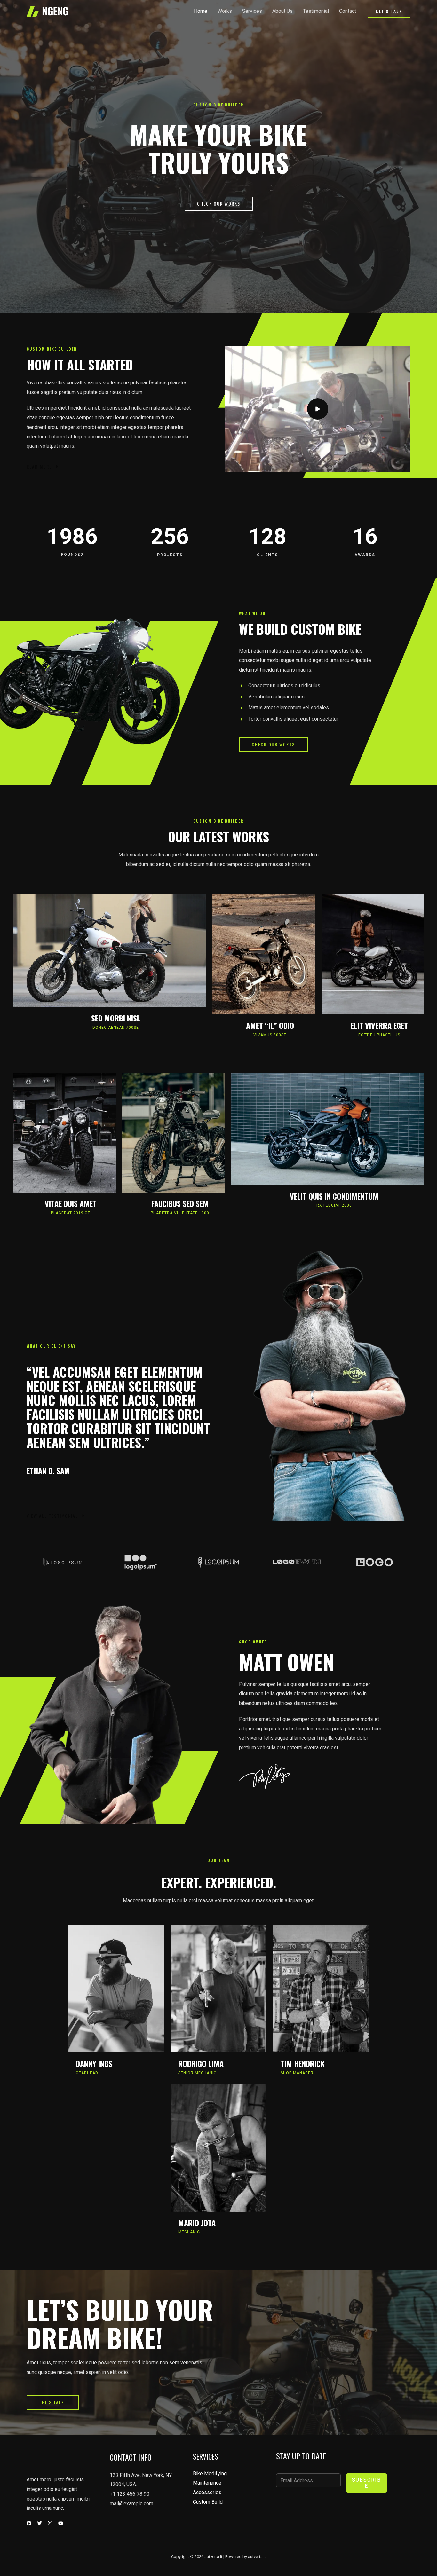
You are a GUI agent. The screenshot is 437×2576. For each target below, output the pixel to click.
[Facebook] (29, 2523)
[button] (389, 11)
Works (225, 11)
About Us (282, 11)
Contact (348, 11)
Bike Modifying (210, 2474)
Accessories (207, 2492)
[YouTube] (61, 2523)
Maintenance (207, 2483)
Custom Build (208, 2502)
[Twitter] (40, 2523)
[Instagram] (50, 2523)
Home (201, 11)
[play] (318, 409)
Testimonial (316, 11)
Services (252, 11)
